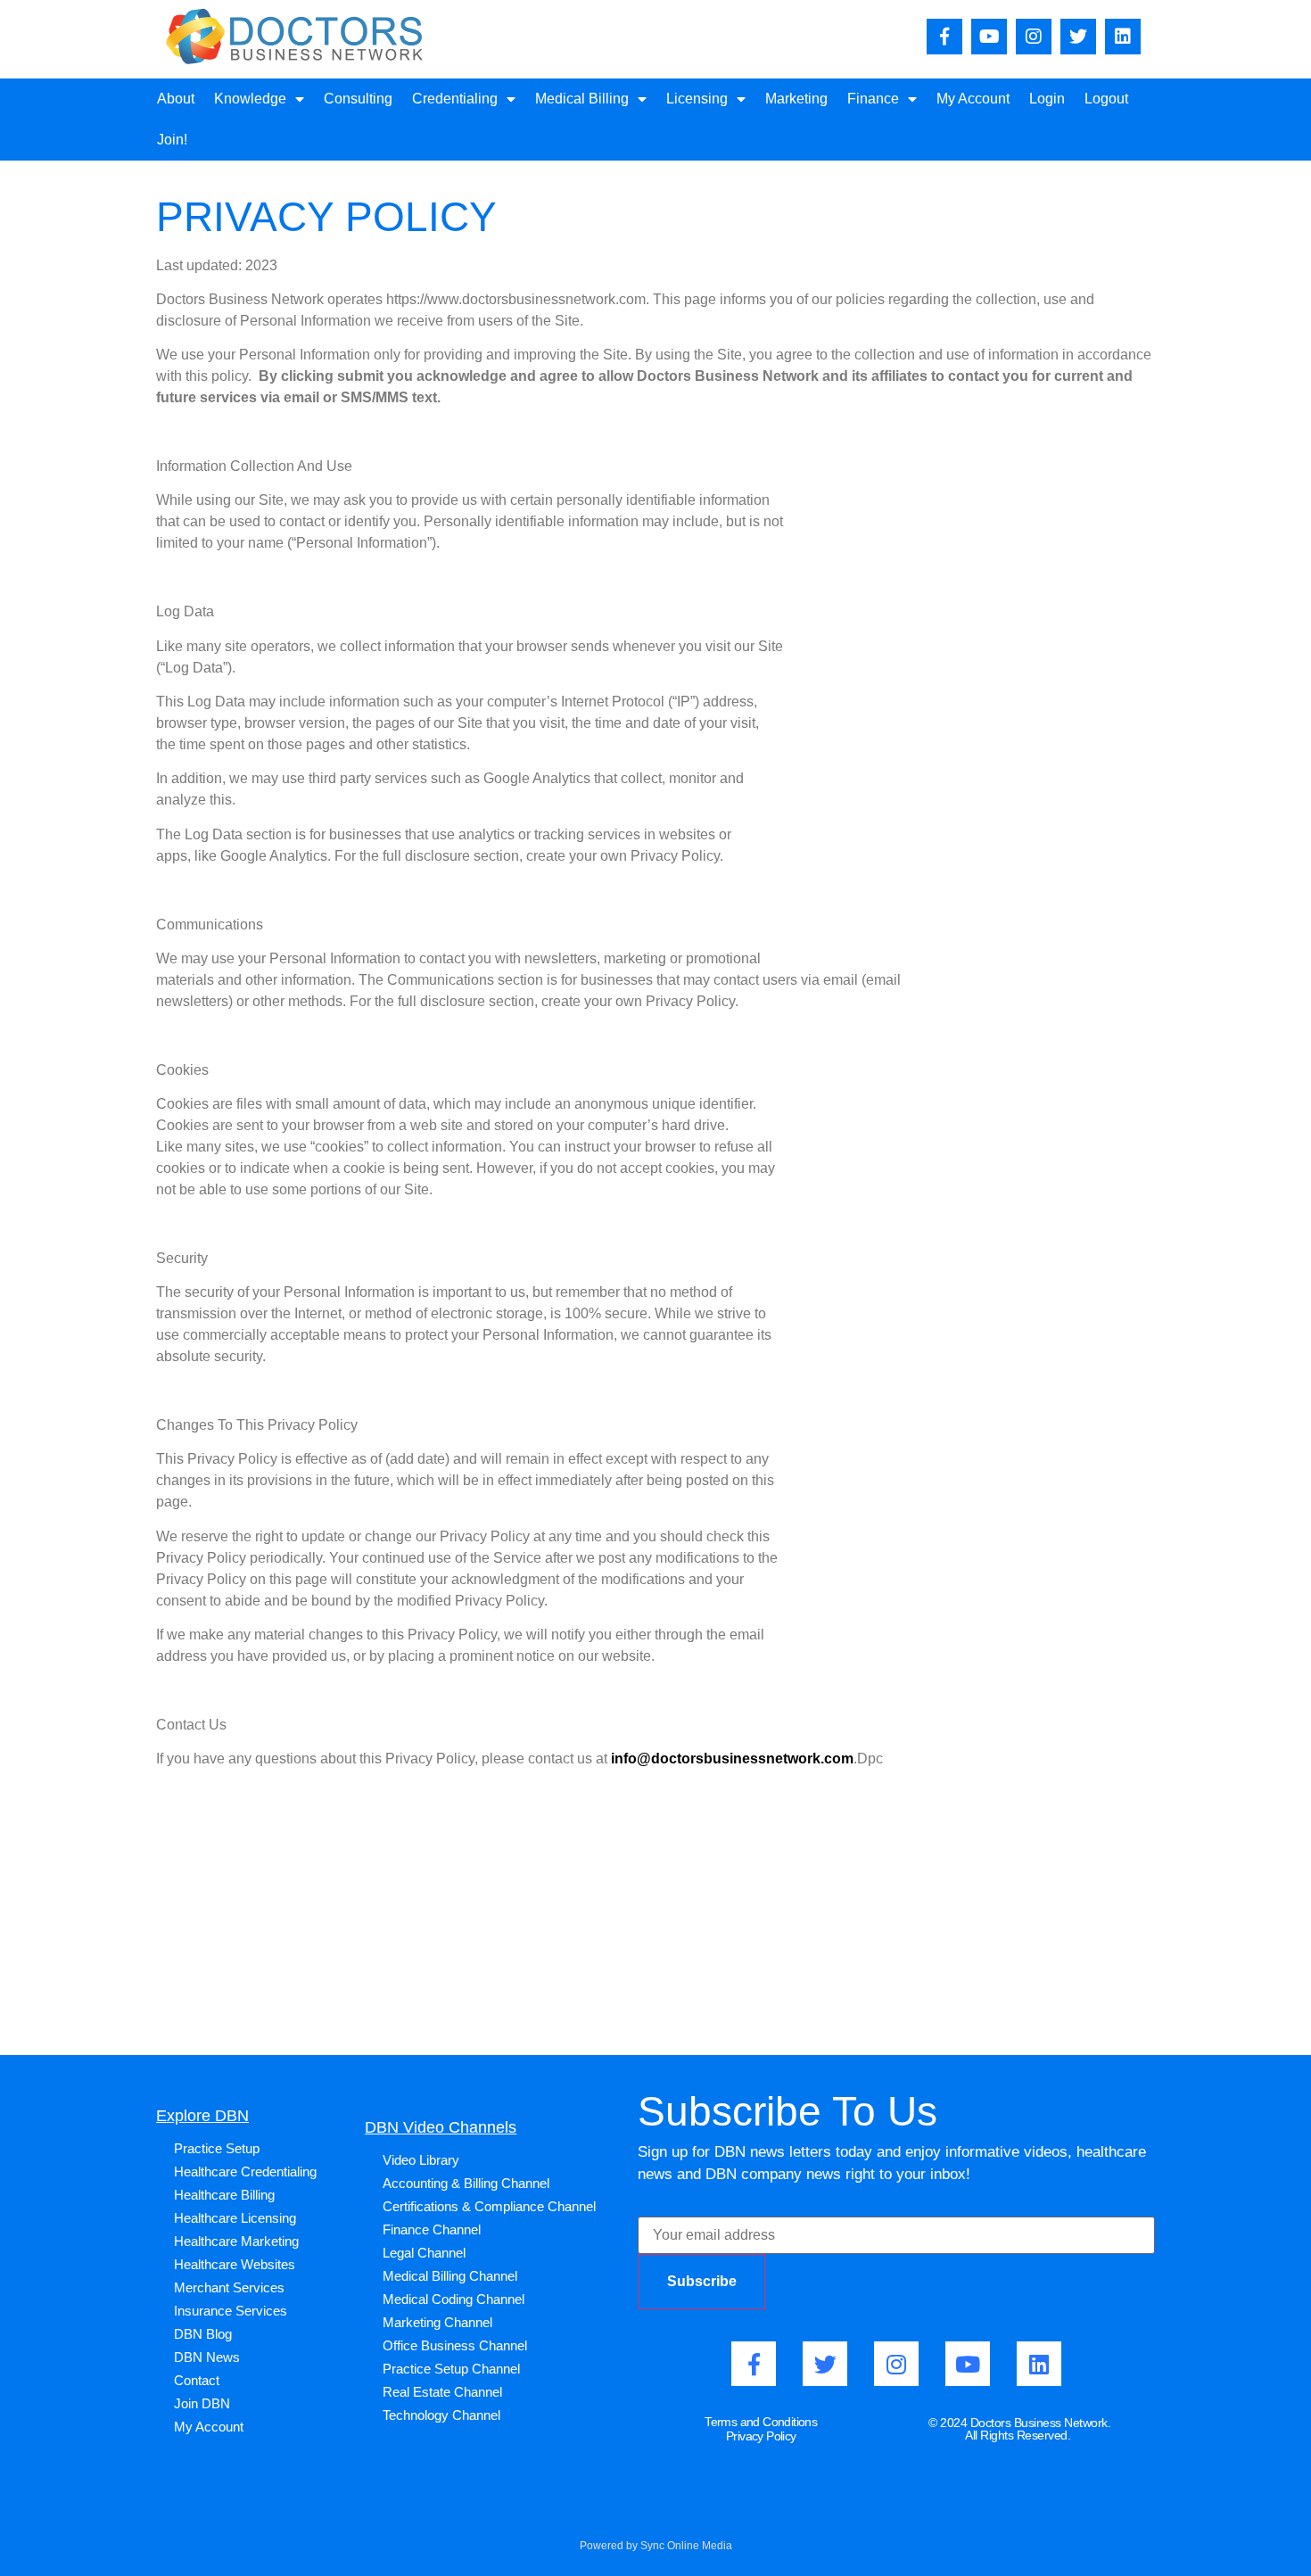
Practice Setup (217, 2148)
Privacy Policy (761, 2436)
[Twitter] (1078, 37)
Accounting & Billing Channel (466, 2183)
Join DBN (202, 2403)
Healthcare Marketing (236, 2241)
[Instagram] (1034, 37)
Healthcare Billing (224, 2195)
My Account (973, 99)
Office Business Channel (455, 2345)
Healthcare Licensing (235, 2218)
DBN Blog (203, 2334)
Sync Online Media (686, 2546)
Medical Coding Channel (453, 2299)
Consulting (358, 99)
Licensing (697, 99)
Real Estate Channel (442, 2392)
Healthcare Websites (235, 2264)
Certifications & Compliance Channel (489, 2206)
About (176, 99)
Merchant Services (229, 2287)
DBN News (207, 2357)
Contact (197, 2380)
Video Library (421, 2160)
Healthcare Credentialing (245, 2171)
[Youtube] (989, 37)
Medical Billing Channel (450, 2276)
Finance (873, 99)
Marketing (796, 99)
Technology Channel (441, 2415)
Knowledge (250, 99)
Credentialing (455, 99)
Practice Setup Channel (451, 2369)
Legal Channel (424, 2253)
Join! (172, 140)
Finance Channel (432, 2229)
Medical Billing (582, 99)
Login (1047, 99)
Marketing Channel (437, 2322)
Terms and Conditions (761, 2422)
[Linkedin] (1123, 37)
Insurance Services (231, 2311)
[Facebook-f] (944, 37)
